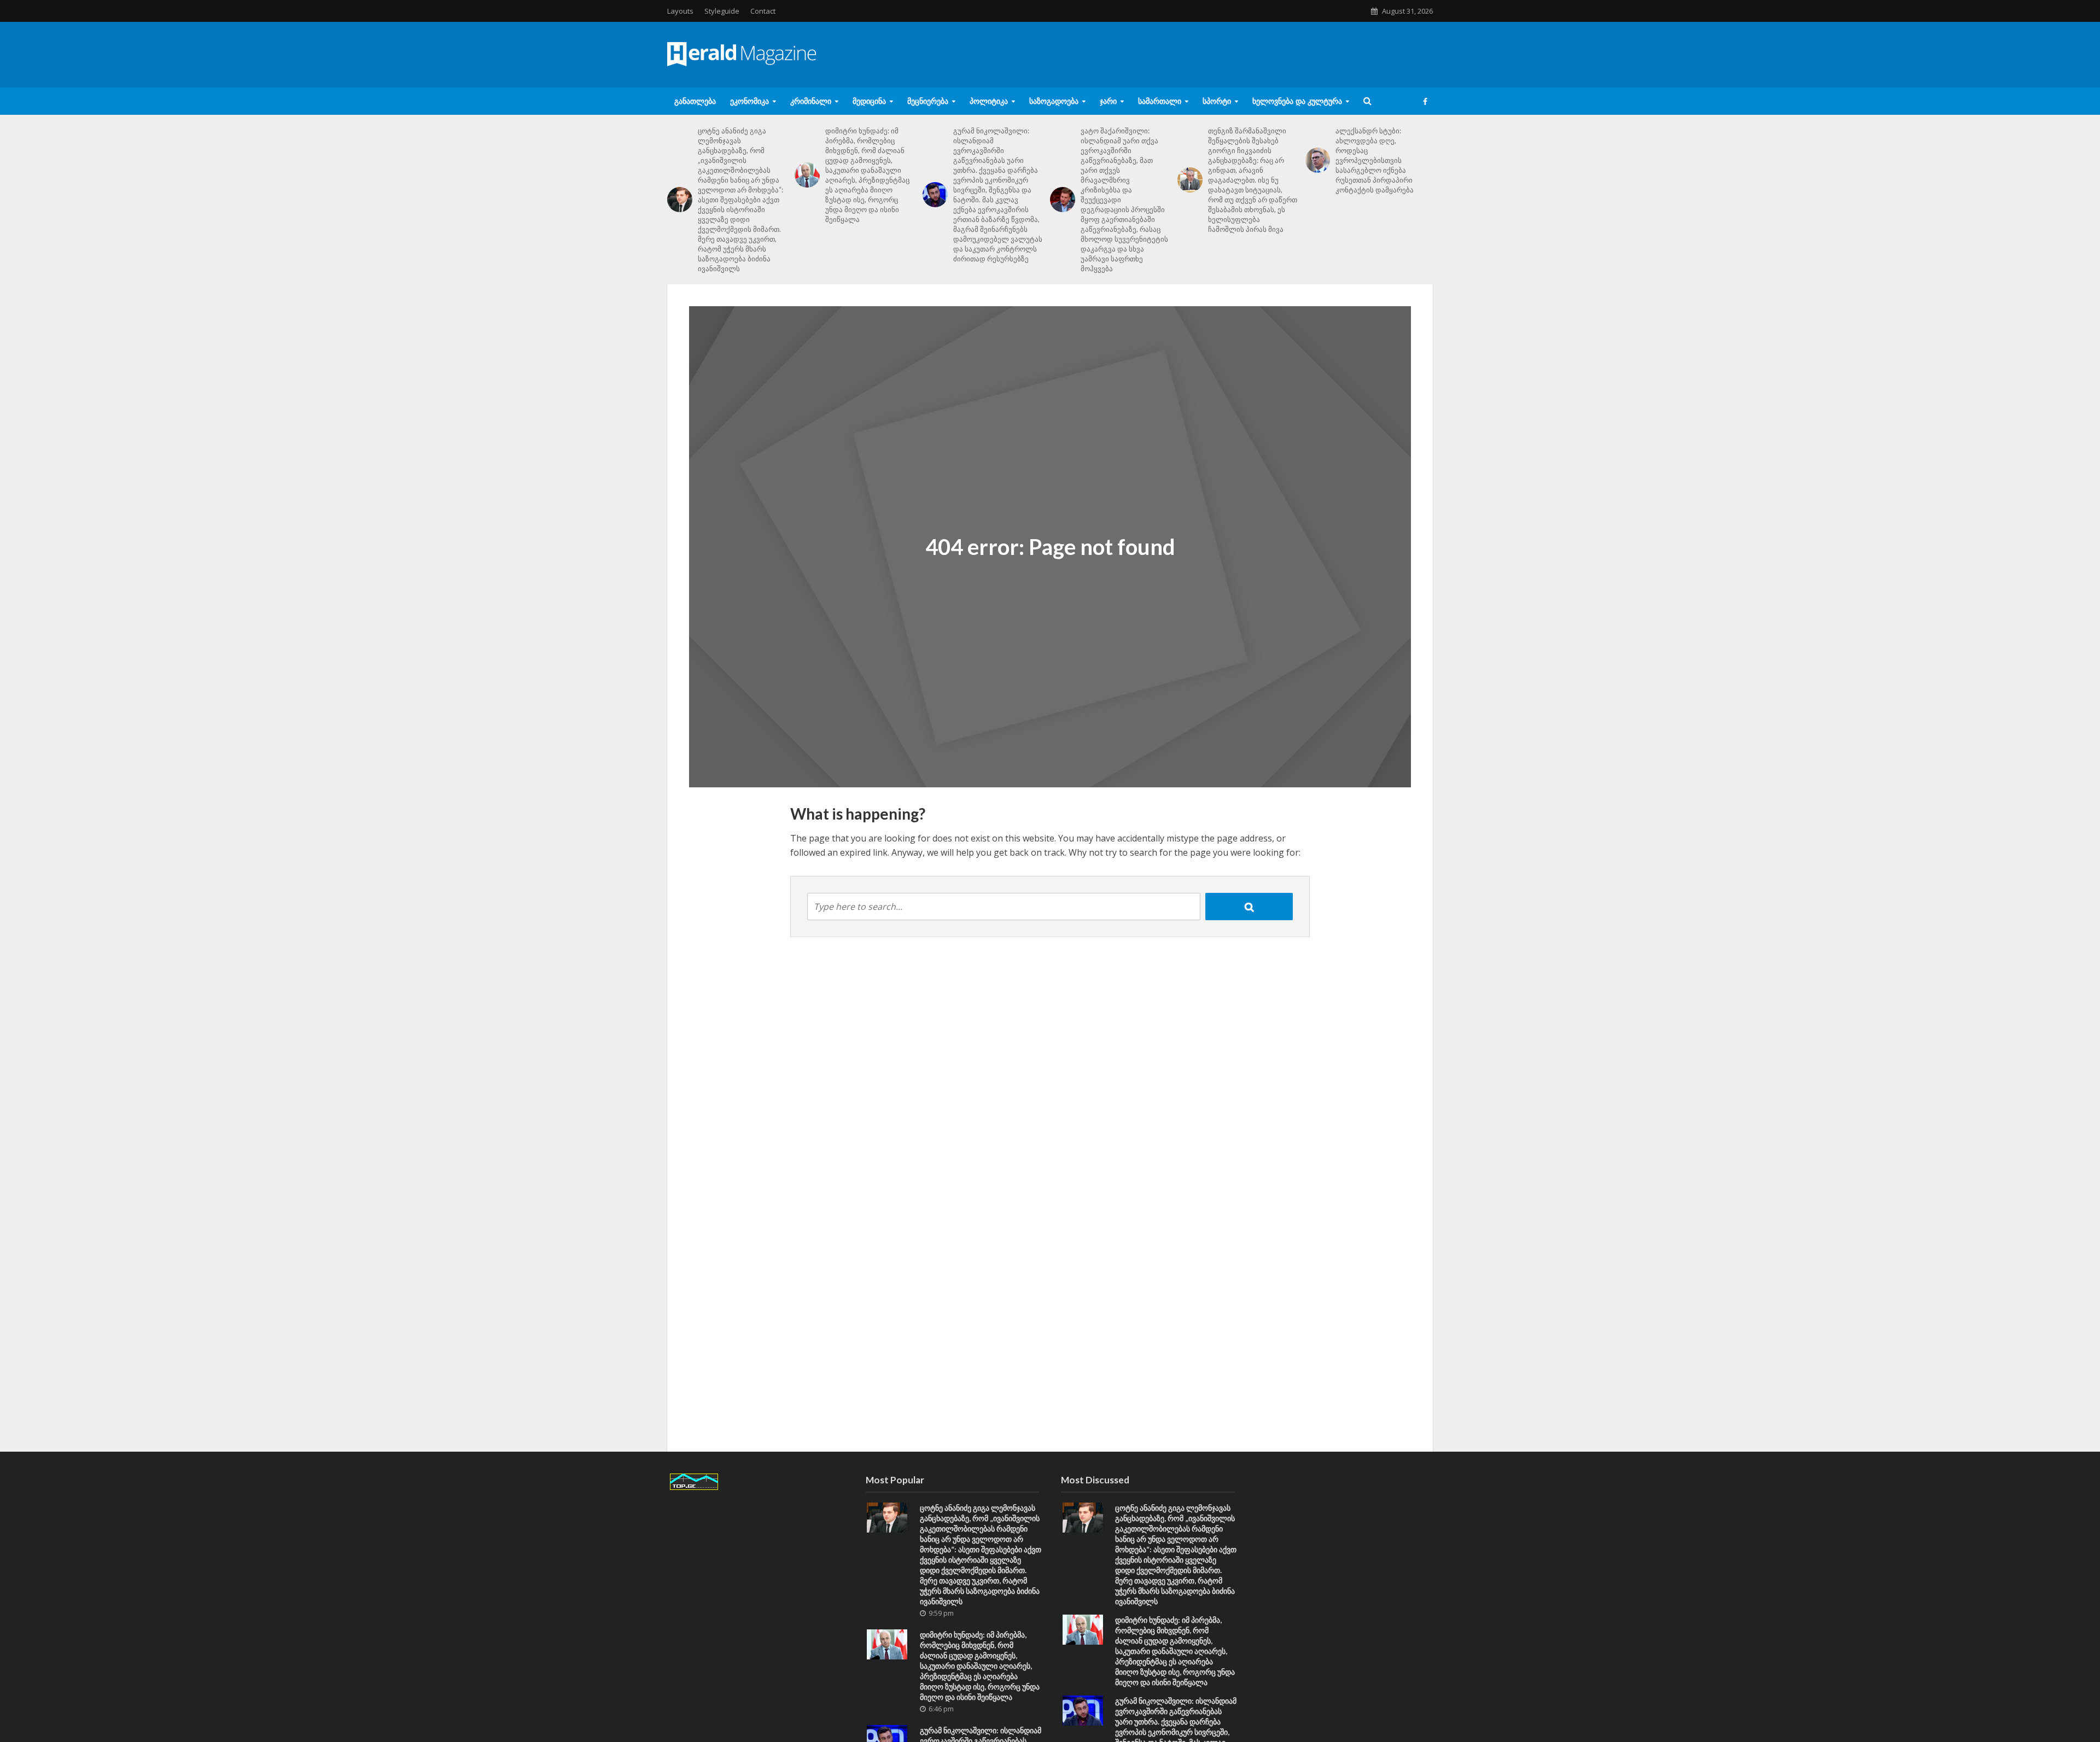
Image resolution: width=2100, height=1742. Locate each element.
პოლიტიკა (989, 101)
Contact (763, 11)
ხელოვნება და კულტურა (1297, 101)
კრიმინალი (811, 101)
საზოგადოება (1054, 101)
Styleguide (722, 11)
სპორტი (1217, 101)
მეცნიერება (928, 101)
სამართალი (1160, 101)
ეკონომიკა (749, 101)
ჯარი (1108, 101)
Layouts (680, 11)
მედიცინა (869, 101)
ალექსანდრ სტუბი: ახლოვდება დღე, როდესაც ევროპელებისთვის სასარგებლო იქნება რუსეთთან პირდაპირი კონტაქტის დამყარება (1375, 160)
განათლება (695, 101)
